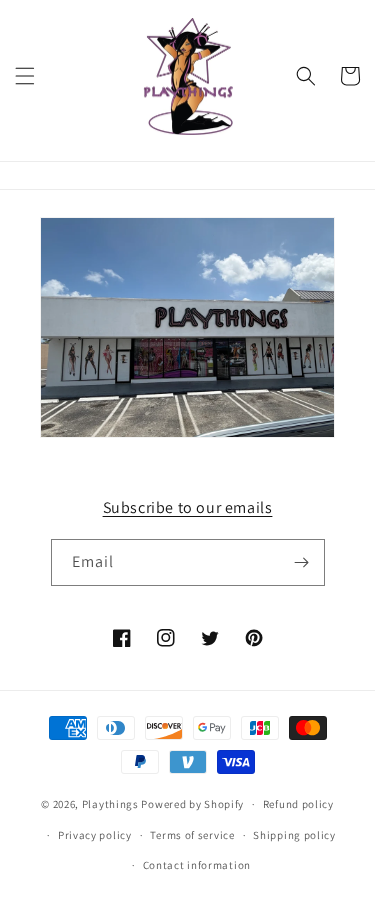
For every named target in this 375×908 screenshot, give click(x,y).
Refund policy (298, 804)
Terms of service (192, 835)
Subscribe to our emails (188, 507)
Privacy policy (95, 835)
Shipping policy (294, 835)
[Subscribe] (302, 562)
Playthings (110, 804)
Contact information (197, 865)
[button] (25, 76)
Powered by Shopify (192, 804)
